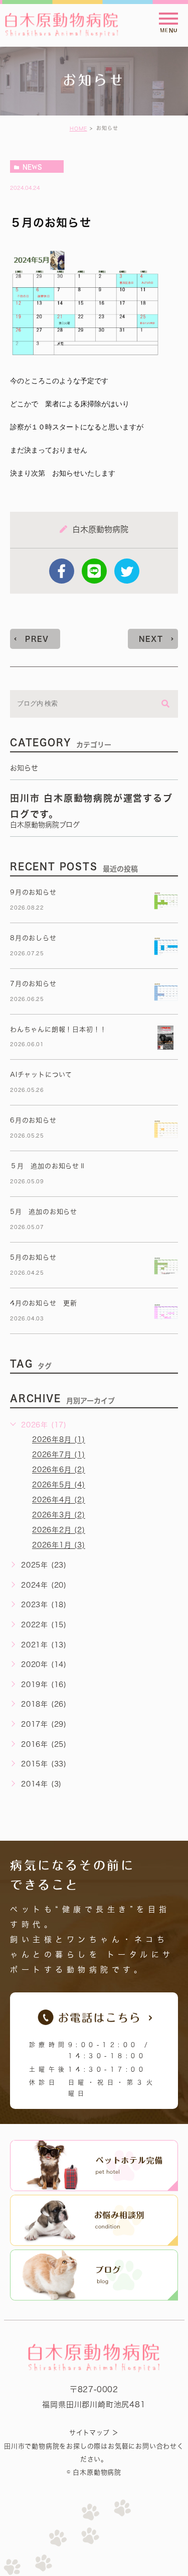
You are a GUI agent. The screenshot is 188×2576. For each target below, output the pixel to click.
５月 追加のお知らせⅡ (48, 1166)
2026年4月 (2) (59, 1500)
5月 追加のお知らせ (44, 1212)
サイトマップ (89, 2433)
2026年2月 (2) (59, 1530)
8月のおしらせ (33, 938)
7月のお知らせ (33, 984)
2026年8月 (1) (59, 1440)
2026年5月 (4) (59, 1485)
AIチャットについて (41, 1075)
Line (94, 571)
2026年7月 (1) (59, 1455)
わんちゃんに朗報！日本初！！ (58, 1029)
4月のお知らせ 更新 (44, 1303)
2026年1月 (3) (59, 1545)
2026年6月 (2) (59, 1470)
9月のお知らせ (33, 892)
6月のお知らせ (33, 1120)
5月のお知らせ (33, 1257)
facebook (62, 571)
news (32, 167)
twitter (127, 571)
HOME (78, 129)
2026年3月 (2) (59, 1515)
